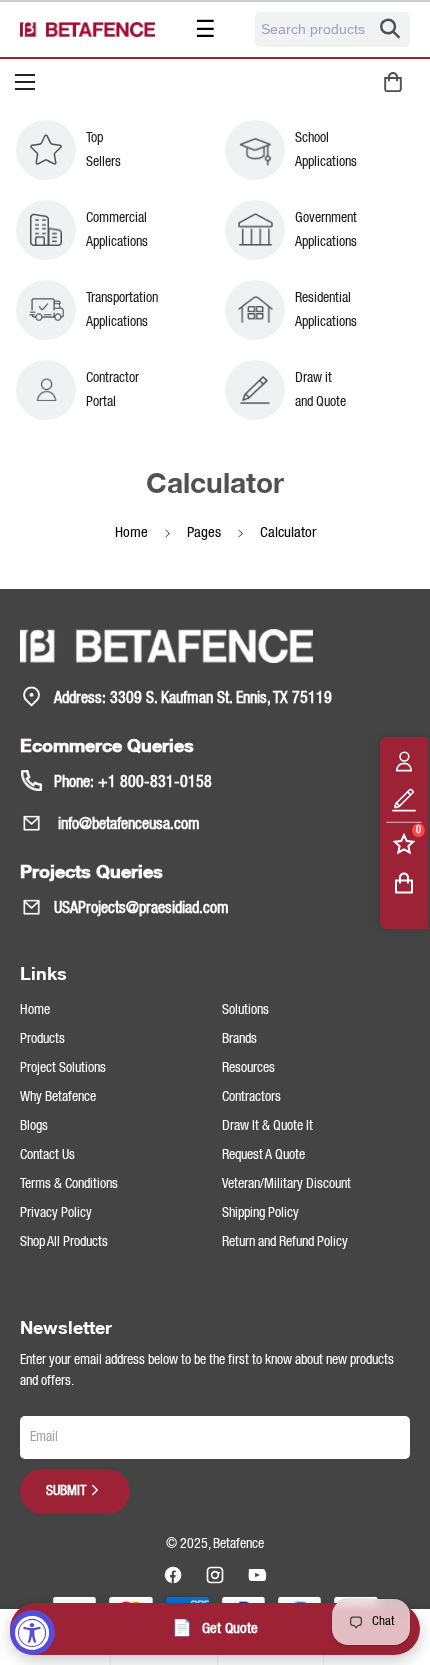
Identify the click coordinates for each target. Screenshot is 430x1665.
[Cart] (404, 882)
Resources (248, 1068)
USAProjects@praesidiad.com (141, 909)
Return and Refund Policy (285, 1242)
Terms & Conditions (69, 1184)
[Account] (404, 760)
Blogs (34, 1126)
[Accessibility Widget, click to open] (32, 1632)
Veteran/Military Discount (286, 1184)
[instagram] (215, 1575)
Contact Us (47, 1155)
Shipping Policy (260, 1213)
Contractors (251, 1097)
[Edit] (404, 799)
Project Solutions (63, 1068)
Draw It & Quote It (267, 1126)
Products (42, 1039)
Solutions (245, 1010)
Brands (239, 1039)
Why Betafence (58, 1097)
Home (131, 533)
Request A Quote (263, 1155)
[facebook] (173, 1575)
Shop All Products (64, 1242)
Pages (204, 533)
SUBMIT (66, 1491)
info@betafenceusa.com (127, 825)
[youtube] (257, 1575)
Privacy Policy (56, 1213)
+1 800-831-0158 (155, 783)
